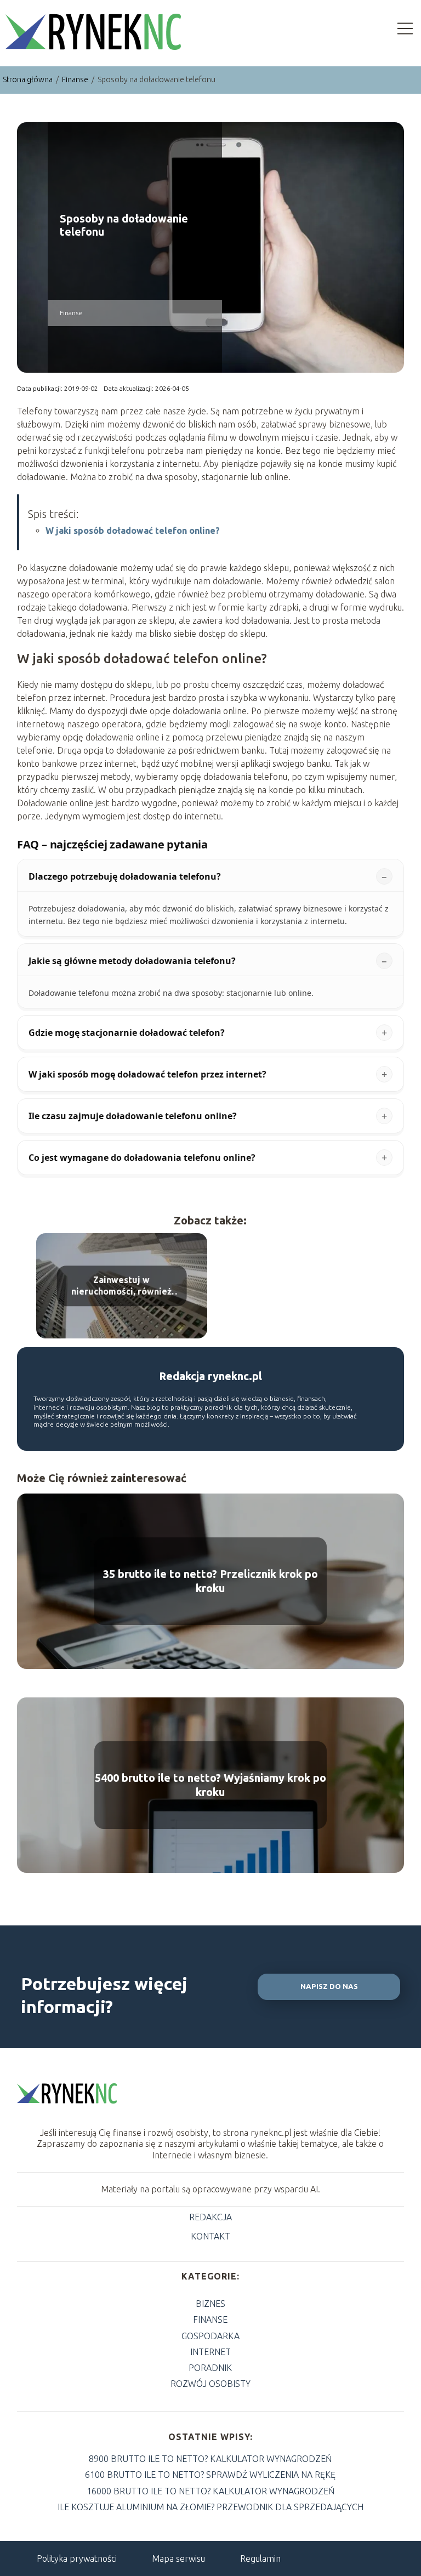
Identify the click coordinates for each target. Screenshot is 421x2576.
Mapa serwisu (178, 2558)
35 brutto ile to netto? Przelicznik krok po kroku (210, 1581)
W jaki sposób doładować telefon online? (133, 531)
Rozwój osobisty (210, 2384)
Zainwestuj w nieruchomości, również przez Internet (121, 1287)
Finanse (76, 79)
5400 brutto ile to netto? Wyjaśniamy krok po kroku (210, 1785)
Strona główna (29, 79)
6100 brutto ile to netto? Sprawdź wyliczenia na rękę (210, 2475)
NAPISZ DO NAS (329, 1987)
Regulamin (260, 2558)
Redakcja (210, 2217)
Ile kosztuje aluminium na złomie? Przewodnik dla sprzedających (210, 2507)
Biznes (210, 2304)
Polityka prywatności (77, 2558)
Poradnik (210, 2368)
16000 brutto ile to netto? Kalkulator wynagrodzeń (210, 2491)
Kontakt (210, 2236)
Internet (210, 2352)
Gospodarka (210, 2336)
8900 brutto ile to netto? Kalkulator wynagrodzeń (210, 2459)
